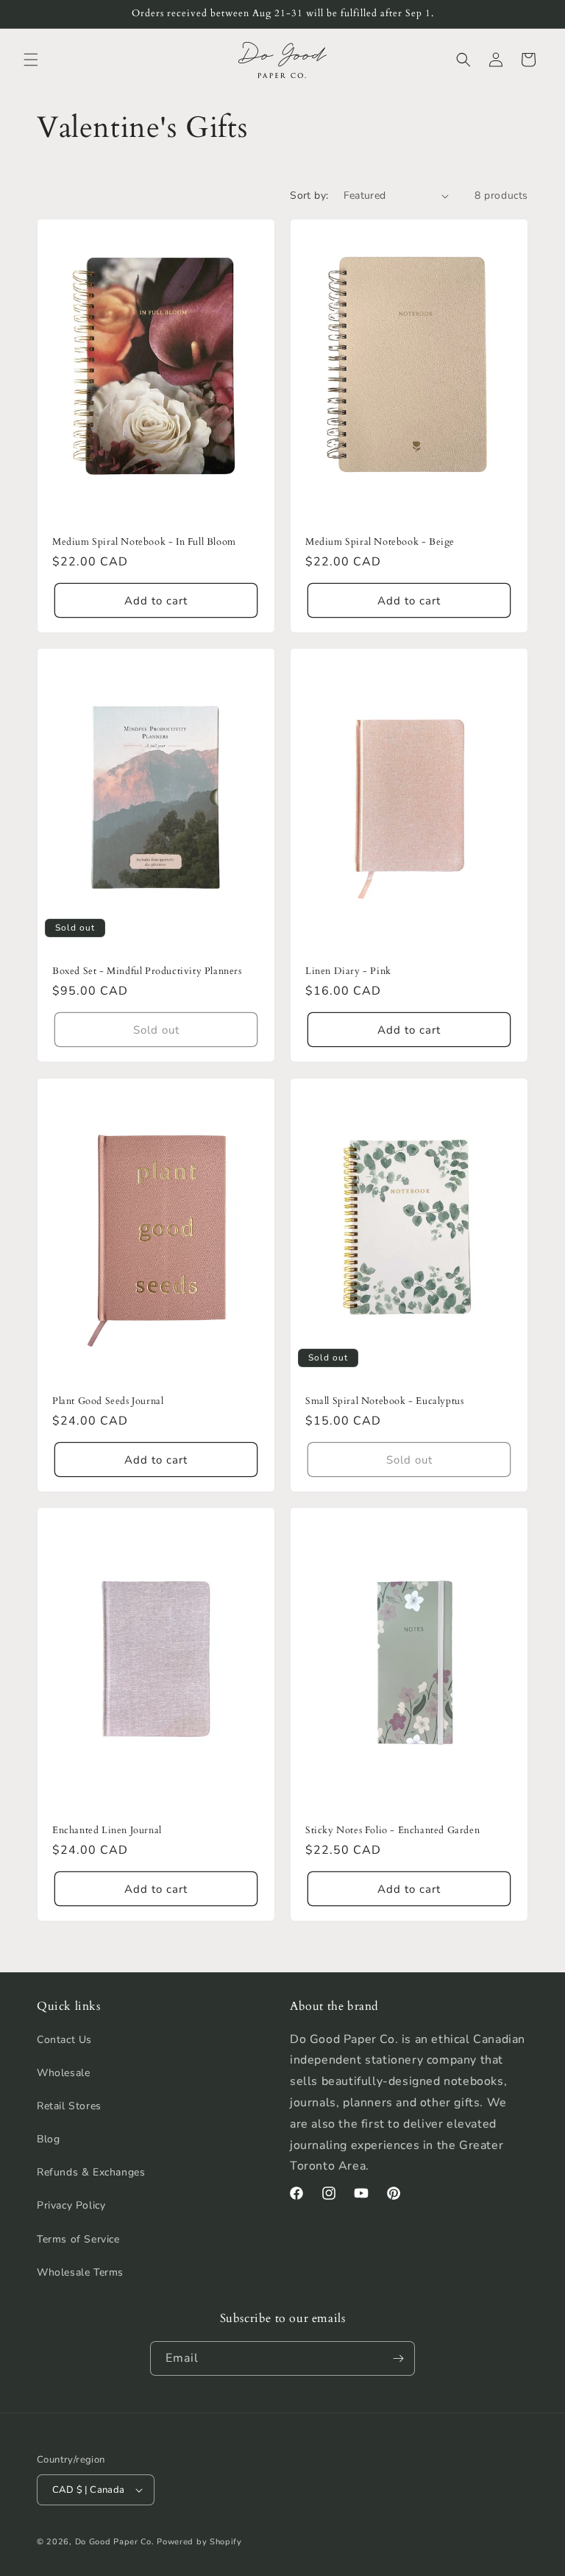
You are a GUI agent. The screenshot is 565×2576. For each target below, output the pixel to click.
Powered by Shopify (199, 2542)
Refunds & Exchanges (91, 2172)
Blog (48, 2139)
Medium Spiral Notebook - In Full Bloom (144, 542)
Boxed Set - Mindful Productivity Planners (147, 971)
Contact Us (64, 2040)
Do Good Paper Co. (115, 2542)
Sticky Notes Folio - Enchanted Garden (392, 1831)
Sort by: (309, 195)
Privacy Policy (71, 2205)
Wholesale (63, 2073)
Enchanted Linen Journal (107, 1831)
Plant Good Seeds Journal (108, 1401)
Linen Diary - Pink (348, 971)
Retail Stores (69, 2106)
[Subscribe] (398, 2358)
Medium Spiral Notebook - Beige (380, 542)
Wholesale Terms (80, 2272)
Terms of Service (78, 2239)
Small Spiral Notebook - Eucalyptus (384, 1401)
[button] (31, 60)
